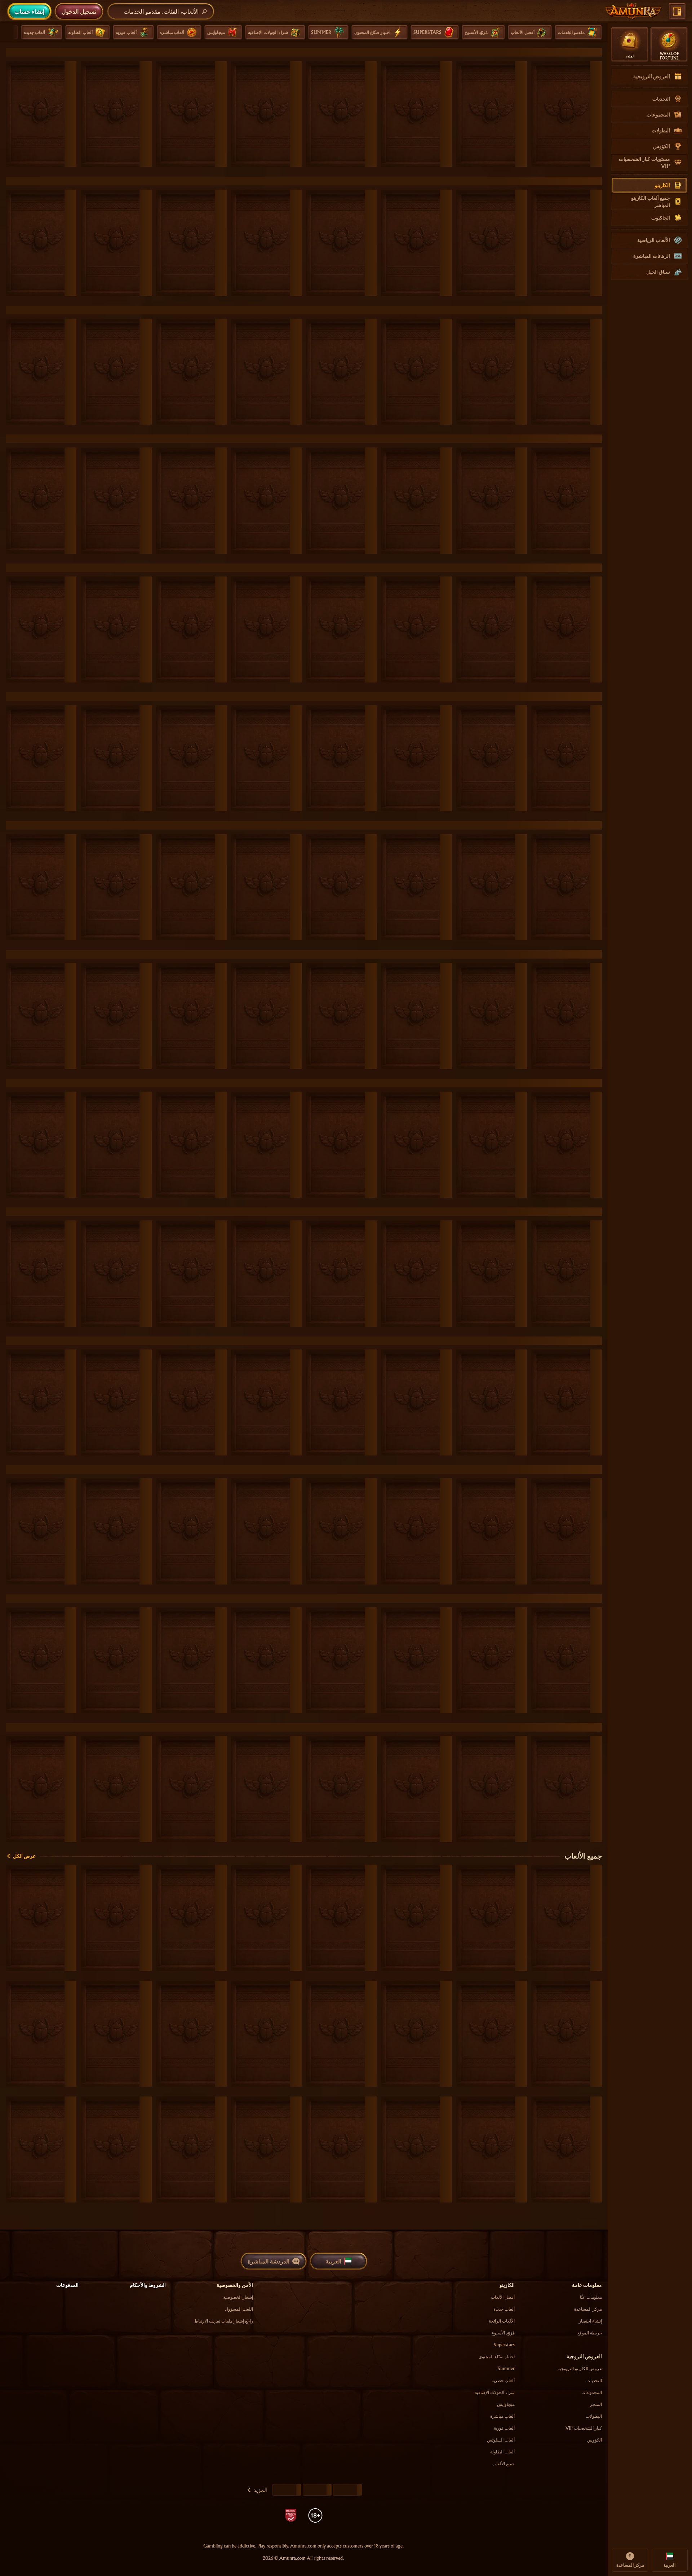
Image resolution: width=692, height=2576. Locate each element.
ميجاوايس (506, 2404)
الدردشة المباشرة (269, 2261)
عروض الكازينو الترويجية (580, 2369)
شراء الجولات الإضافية (495, 2392)
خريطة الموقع (590, 2333)
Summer (506, 2369)
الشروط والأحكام (148, 2285)
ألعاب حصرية (503, 2380)
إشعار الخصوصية (238, 2297)
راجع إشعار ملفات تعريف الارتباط (224, 2321)
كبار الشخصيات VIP (584, 2428)
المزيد (260, 2490)
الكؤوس (595, 2440)
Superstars (504, 2345)
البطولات (594, 2416)
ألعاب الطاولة (502, 2452)
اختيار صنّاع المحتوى (497, 2357)
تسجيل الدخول (79, 11)
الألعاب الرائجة (502, 2321)
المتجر (596, 2404)
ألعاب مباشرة (502, 2416)
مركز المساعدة (588, 2309)
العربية (333, 2261)
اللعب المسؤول (239, 2309)
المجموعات (592, 2392)
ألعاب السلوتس (501, 2440)
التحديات (594, 2380)
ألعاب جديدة (504, 2309)
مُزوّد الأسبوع (503, 2333)
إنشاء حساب (29, 11)
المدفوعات (67, 2285)
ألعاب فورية (504, 2428)
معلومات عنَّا (591, 2297)
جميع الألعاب (583, 1856)
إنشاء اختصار (590, 2321)
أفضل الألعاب (503, 2297)
